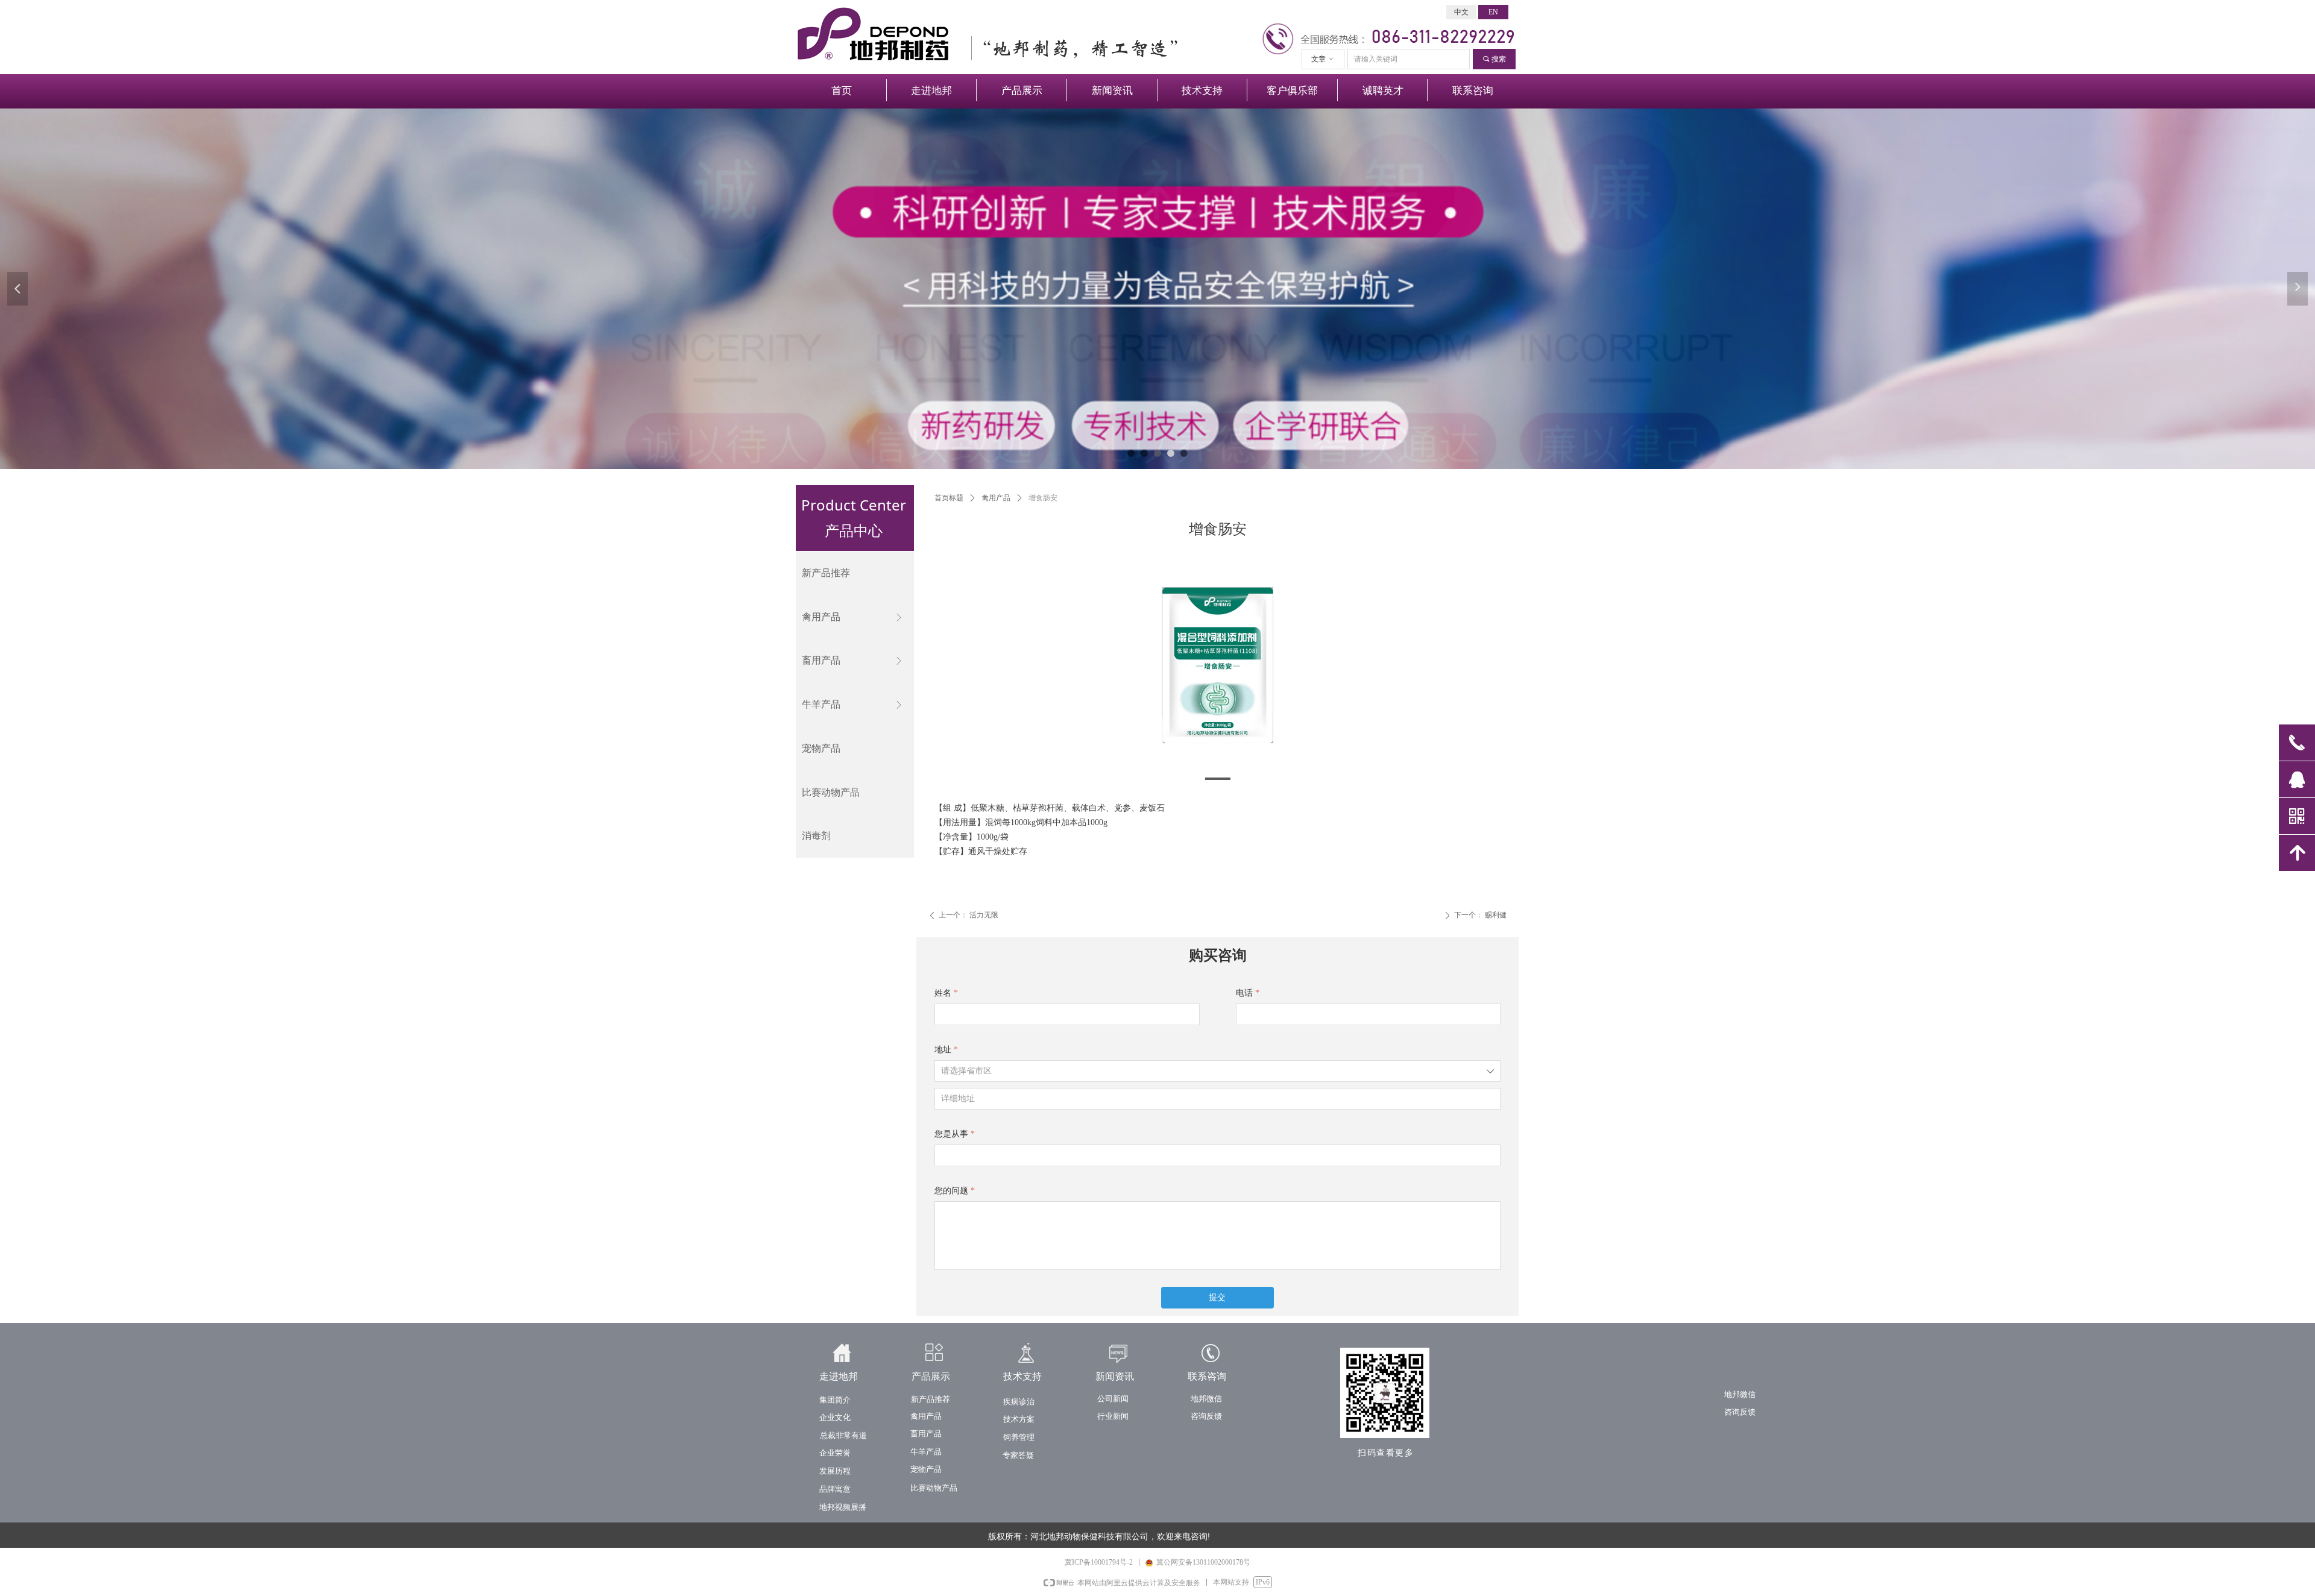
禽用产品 (996, 498)
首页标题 (949, 498)
